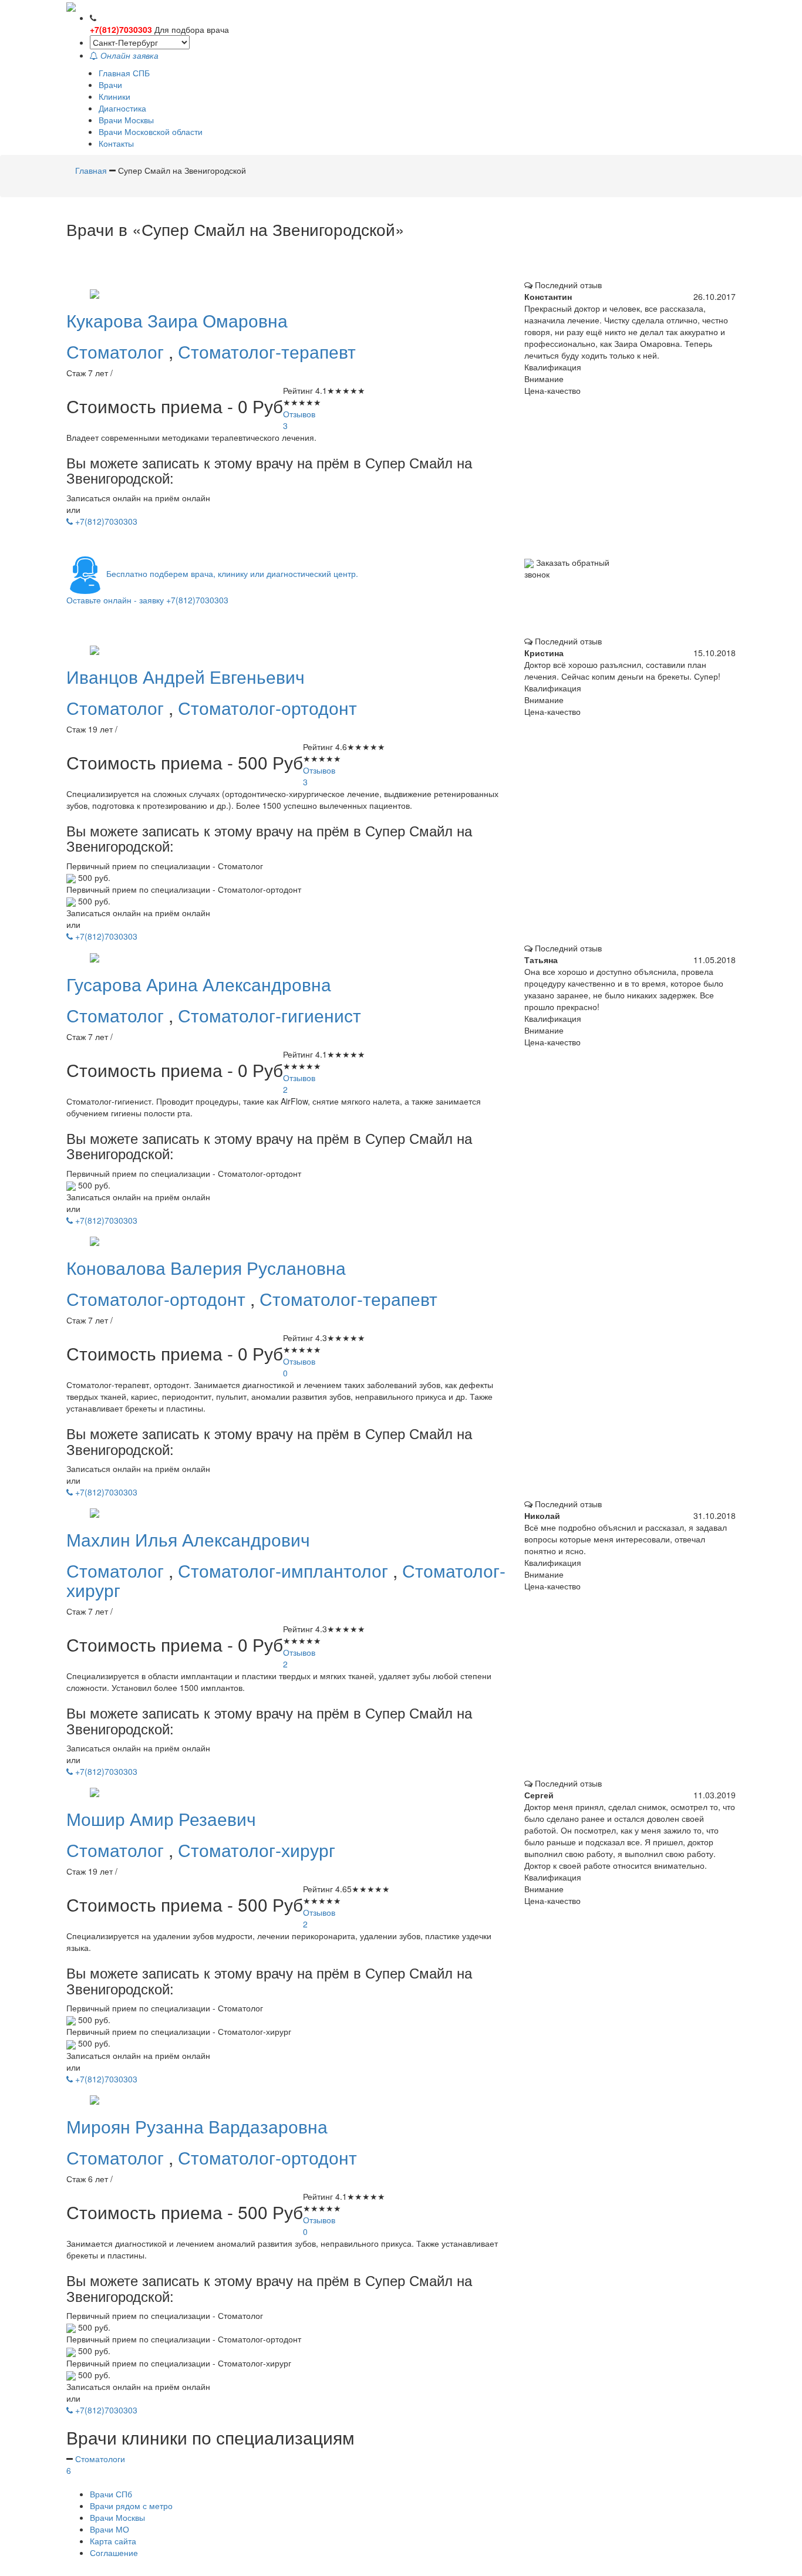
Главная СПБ (124, 73)
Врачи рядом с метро (131, 2506)
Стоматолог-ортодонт (267, 708)
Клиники (114, 96)
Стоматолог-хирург (257, 1850)
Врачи (110, 85)
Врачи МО (109, 2529)
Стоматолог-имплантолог (285, 1570)
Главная (92, 170)
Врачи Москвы (126, 120)
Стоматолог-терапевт (267, 351)
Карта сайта (113, 2541)
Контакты (116, 143)
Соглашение (114, 2553)
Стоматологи (96, 2464)
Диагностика (122, 108)
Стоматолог (117, 351)
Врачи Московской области (151, 131)
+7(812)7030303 (121, 29)
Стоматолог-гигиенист (269, 1015)
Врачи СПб (111, 2494)
